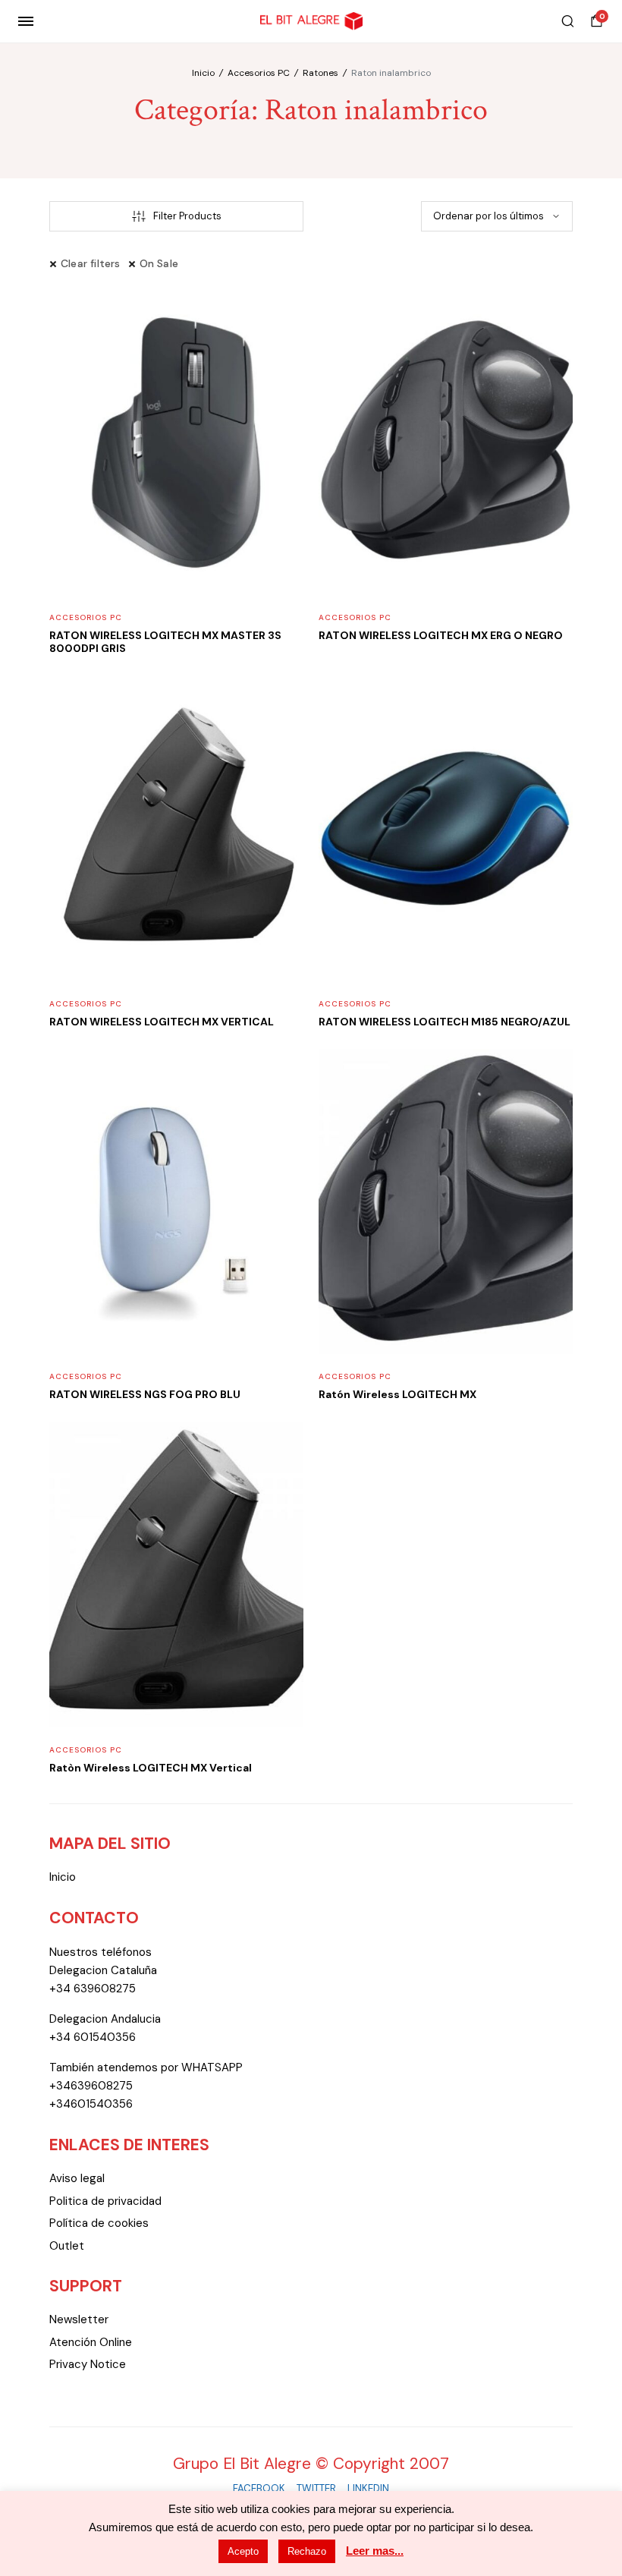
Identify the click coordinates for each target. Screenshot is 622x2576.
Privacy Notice (88, 2364)
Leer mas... (375, 2551)
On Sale (159, 263)
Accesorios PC (259, 73)
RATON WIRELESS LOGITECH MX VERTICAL (162, 1022)
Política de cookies (99, 2223)
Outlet (67, 2246)
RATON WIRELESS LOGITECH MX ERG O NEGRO (441, 635)
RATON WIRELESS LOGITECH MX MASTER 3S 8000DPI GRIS (165, 642)
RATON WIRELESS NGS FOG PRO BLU (145, 1394)
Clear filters (91, 263)
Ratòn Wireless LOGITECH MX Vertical (151, 1768)
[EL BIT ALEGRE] (311, 22)
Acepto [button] (243, 2551)
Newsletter (79, 2319)
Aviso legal (77, 2178)
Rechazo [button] (307, 2551)
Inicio (203, 73)
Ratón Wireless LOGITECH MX (397, 1394)
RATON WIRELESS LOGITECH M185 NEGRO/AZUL (445, 1022)
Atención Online (91, 2342)
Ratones (320, 73)
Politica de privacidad (105, 2201)
